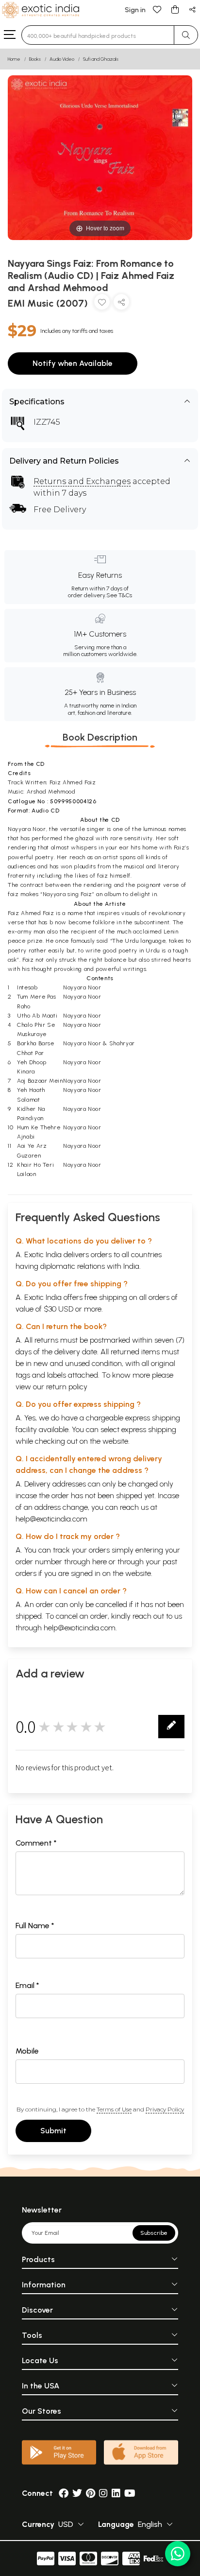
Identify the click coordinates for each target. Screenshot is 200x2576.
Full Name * (35, 1926)
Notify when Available (73, 363)
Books (35, 59)
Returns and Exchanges (82, 481)
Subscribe (154, 2233)
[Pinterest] (91, 2493)
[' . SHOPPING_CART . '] (175, 9)
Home (14, 59)
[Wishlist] (157, 9)
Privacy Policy (165, 2109)
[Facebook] (64, 2493)
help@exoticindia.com (51, 1519)
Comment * (36, 1843)
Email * (27, 1985)
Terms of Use (114, 2109)
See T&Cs (119, 595)
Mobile (27, 2051)
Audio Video (62, 59)
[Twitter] (77, 2493)
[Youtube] (130, 2493)
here (100, 1562)
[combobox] (98, 35)
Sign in (135, 10)
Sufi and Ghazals (101, 59)
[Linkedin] (116, 2493)
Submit (53, 2131)
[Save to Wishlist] (102, 304)
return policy (67, 1387)
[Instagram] (103, 2493)
